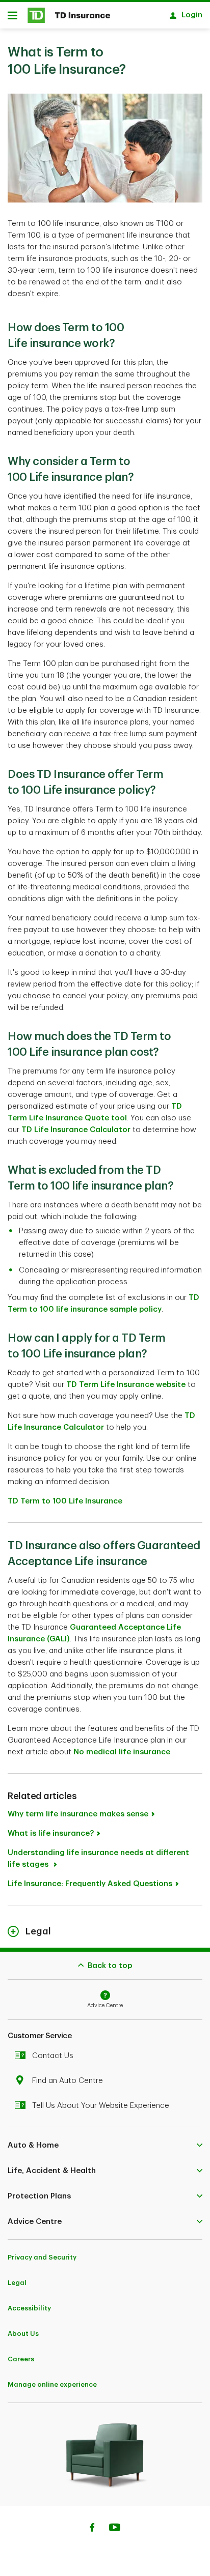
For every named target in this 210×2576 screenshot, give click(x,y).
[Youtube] (115, 2529)
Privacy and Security (42, 2257)
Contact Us (53, 2056)
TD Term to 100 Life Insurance (66, 1501)
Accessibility (29, 2308)
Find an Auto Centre (68, 2081)
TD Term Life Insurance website (126, 1385)
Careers (21, 2359)
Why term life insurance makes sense (78, 1814)
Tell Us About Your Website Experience (101, 2106)
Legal (17, 2283)
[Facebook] (92, 2529)
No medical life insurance (122, 1752)
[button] (105, 2145)
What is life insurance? (51, 1833)
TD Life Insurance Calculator (76, 1130)
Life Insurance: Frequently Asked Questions (90, 1884)
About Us (23, 2334)
